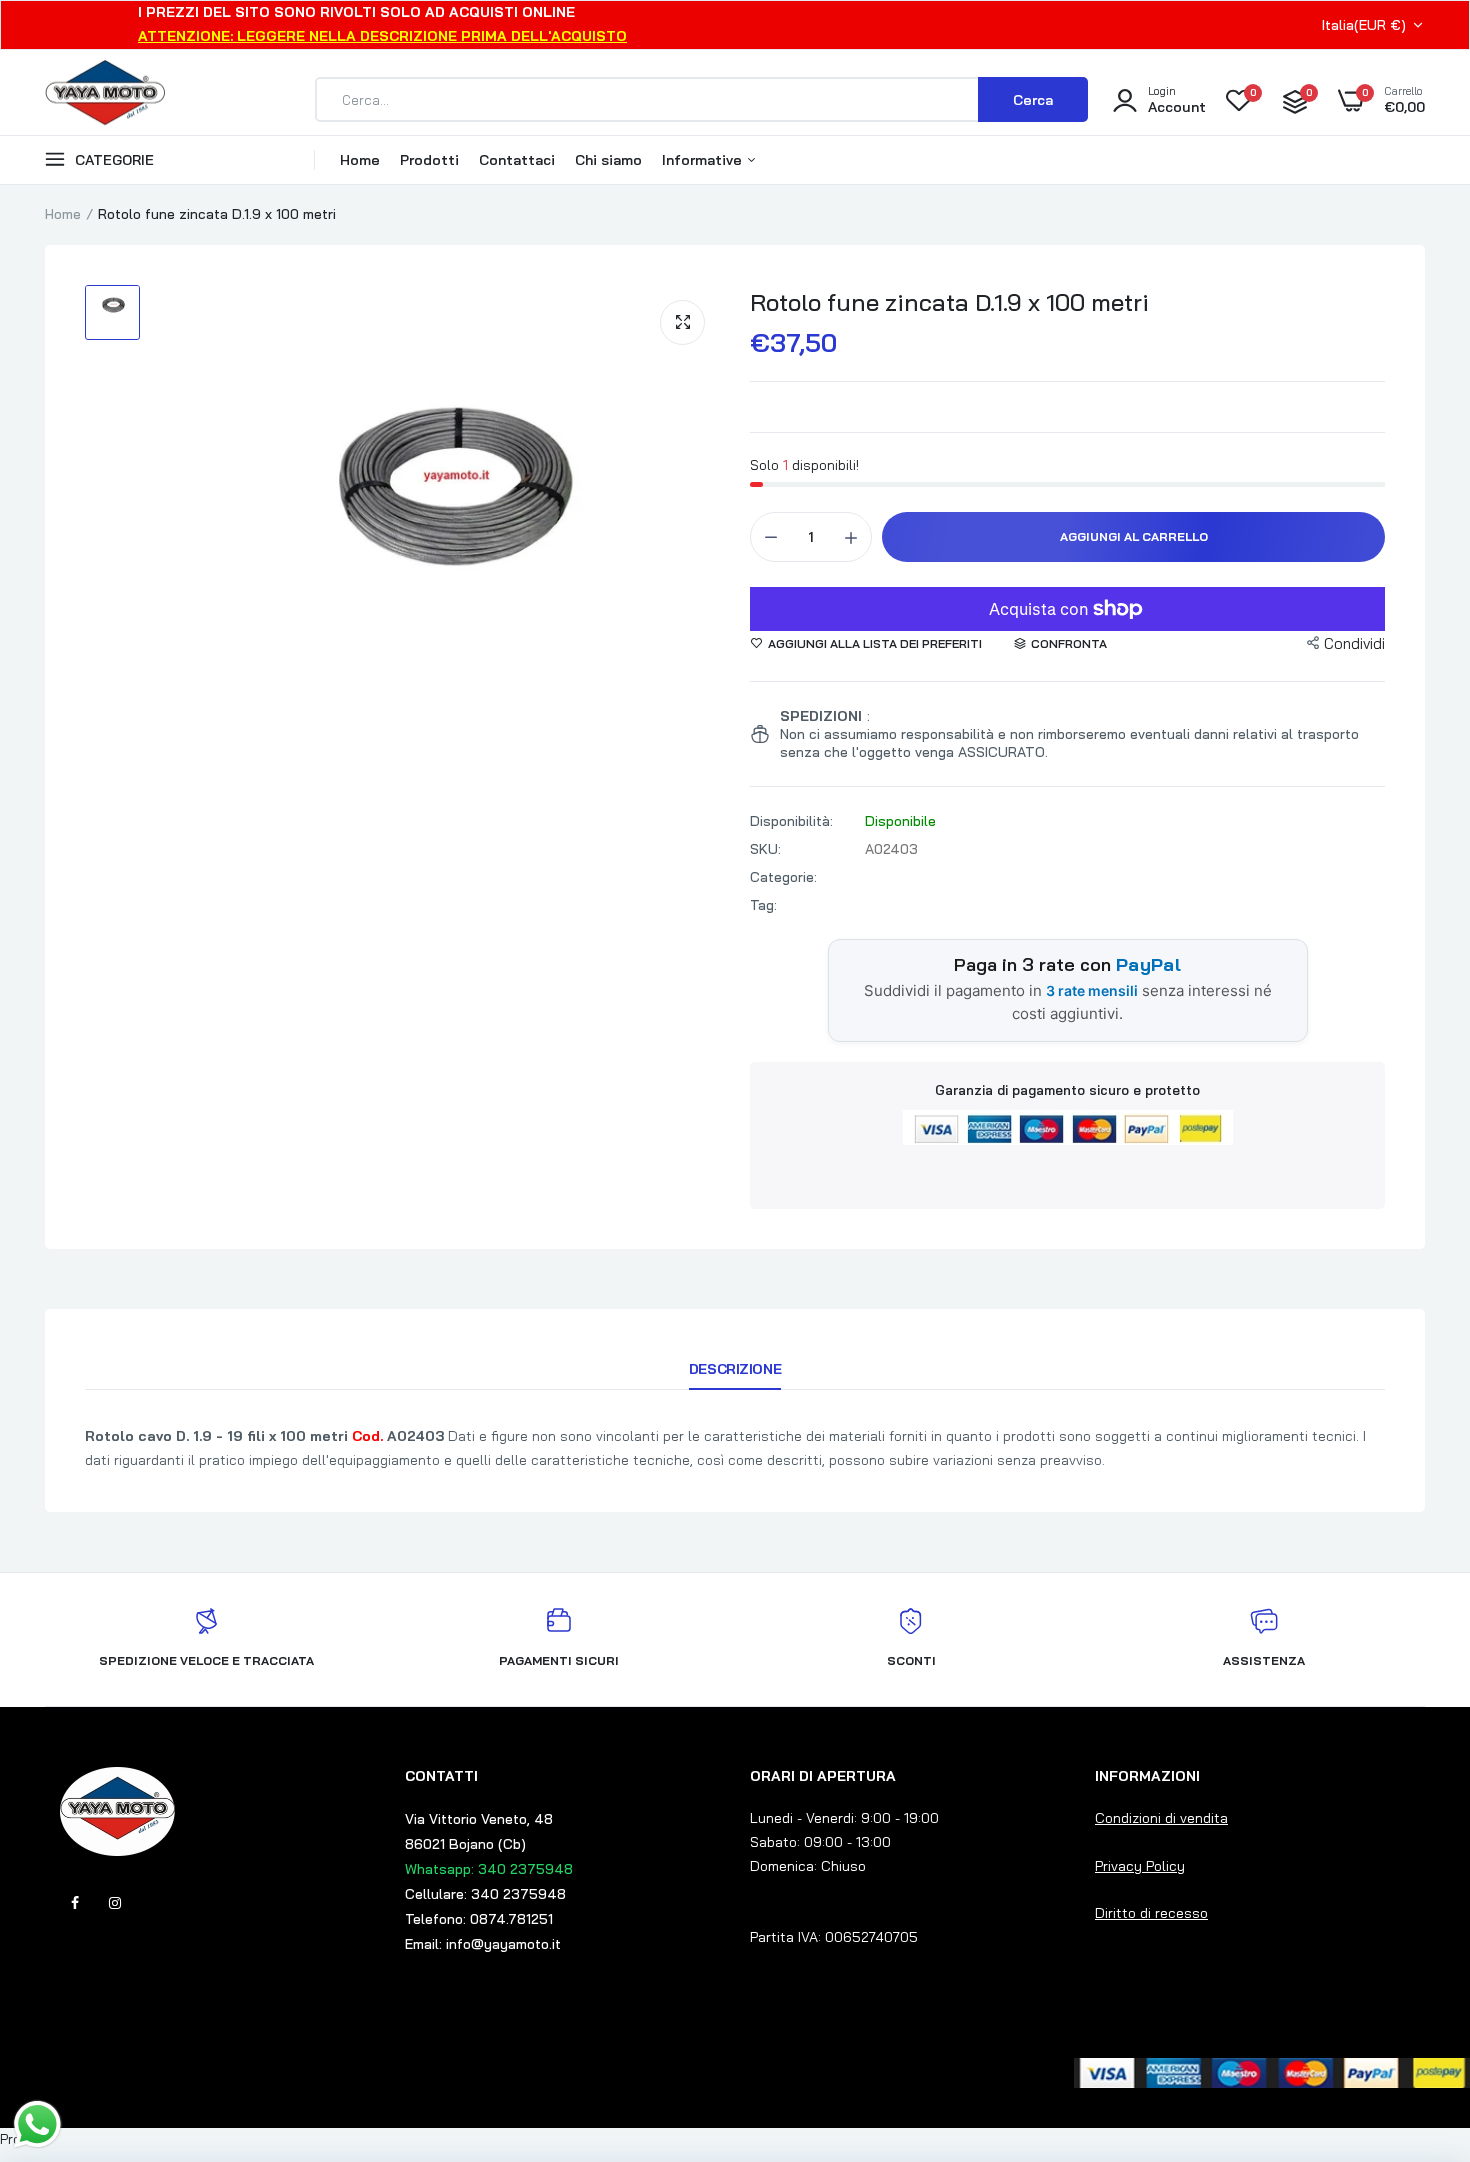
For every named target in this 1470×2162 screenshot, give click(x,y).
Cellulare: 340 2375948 (485, 1894)
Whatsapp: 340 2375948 (489, 1869)
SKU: (765, 849)
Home (360, 160)
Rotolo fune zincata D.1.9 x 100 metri (949, 302)
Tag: (763, 905)
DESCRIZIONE (735, 1369)
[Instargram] (115, 1903)
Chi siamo (608, 160)
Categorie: (783, 877)
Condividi (1354, 643)
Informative (704, 160)
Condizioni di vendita (1161, 1818)
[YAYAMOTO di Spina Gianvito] (105, 100)
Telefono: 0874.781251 (479, 1919)
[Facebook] (75, 1903)
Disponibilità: (791, 821)
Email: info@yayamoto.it (483, 1944)
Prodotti (429, 160)
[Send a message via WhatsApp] (37, 2124)
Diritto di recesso (1151, 1913)
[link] (1415, 2017)
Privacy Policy (1140, 1866)
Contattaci (517, 160)
